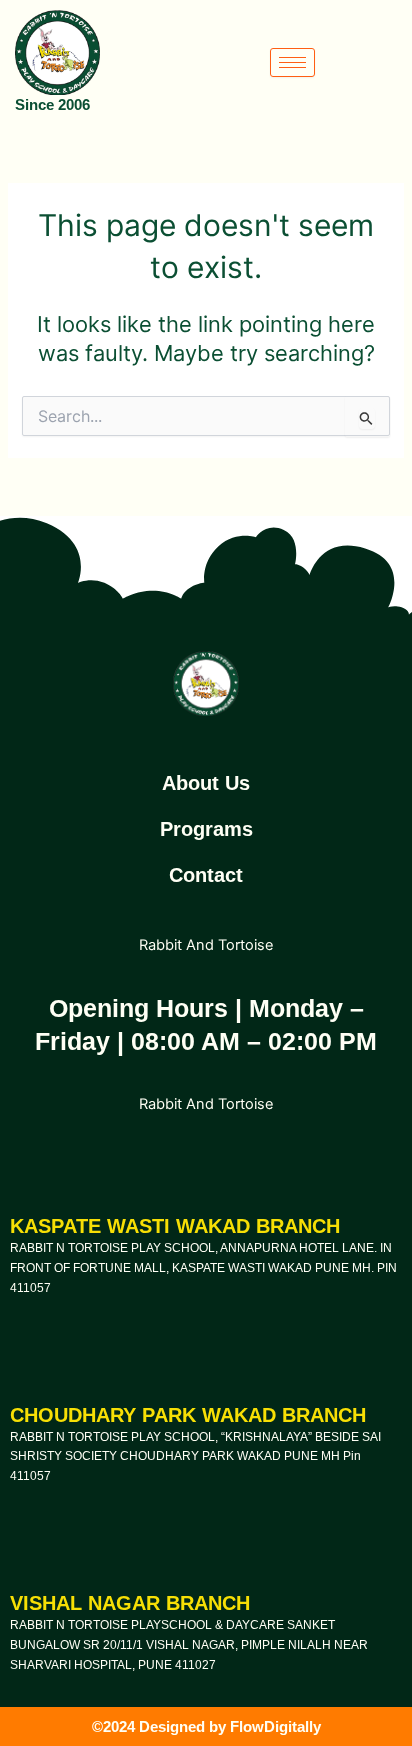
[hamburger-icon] (292, 62)
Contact (206, 875)
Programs (206, 829)
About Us (206, 783)
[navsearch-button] (385, 62)
